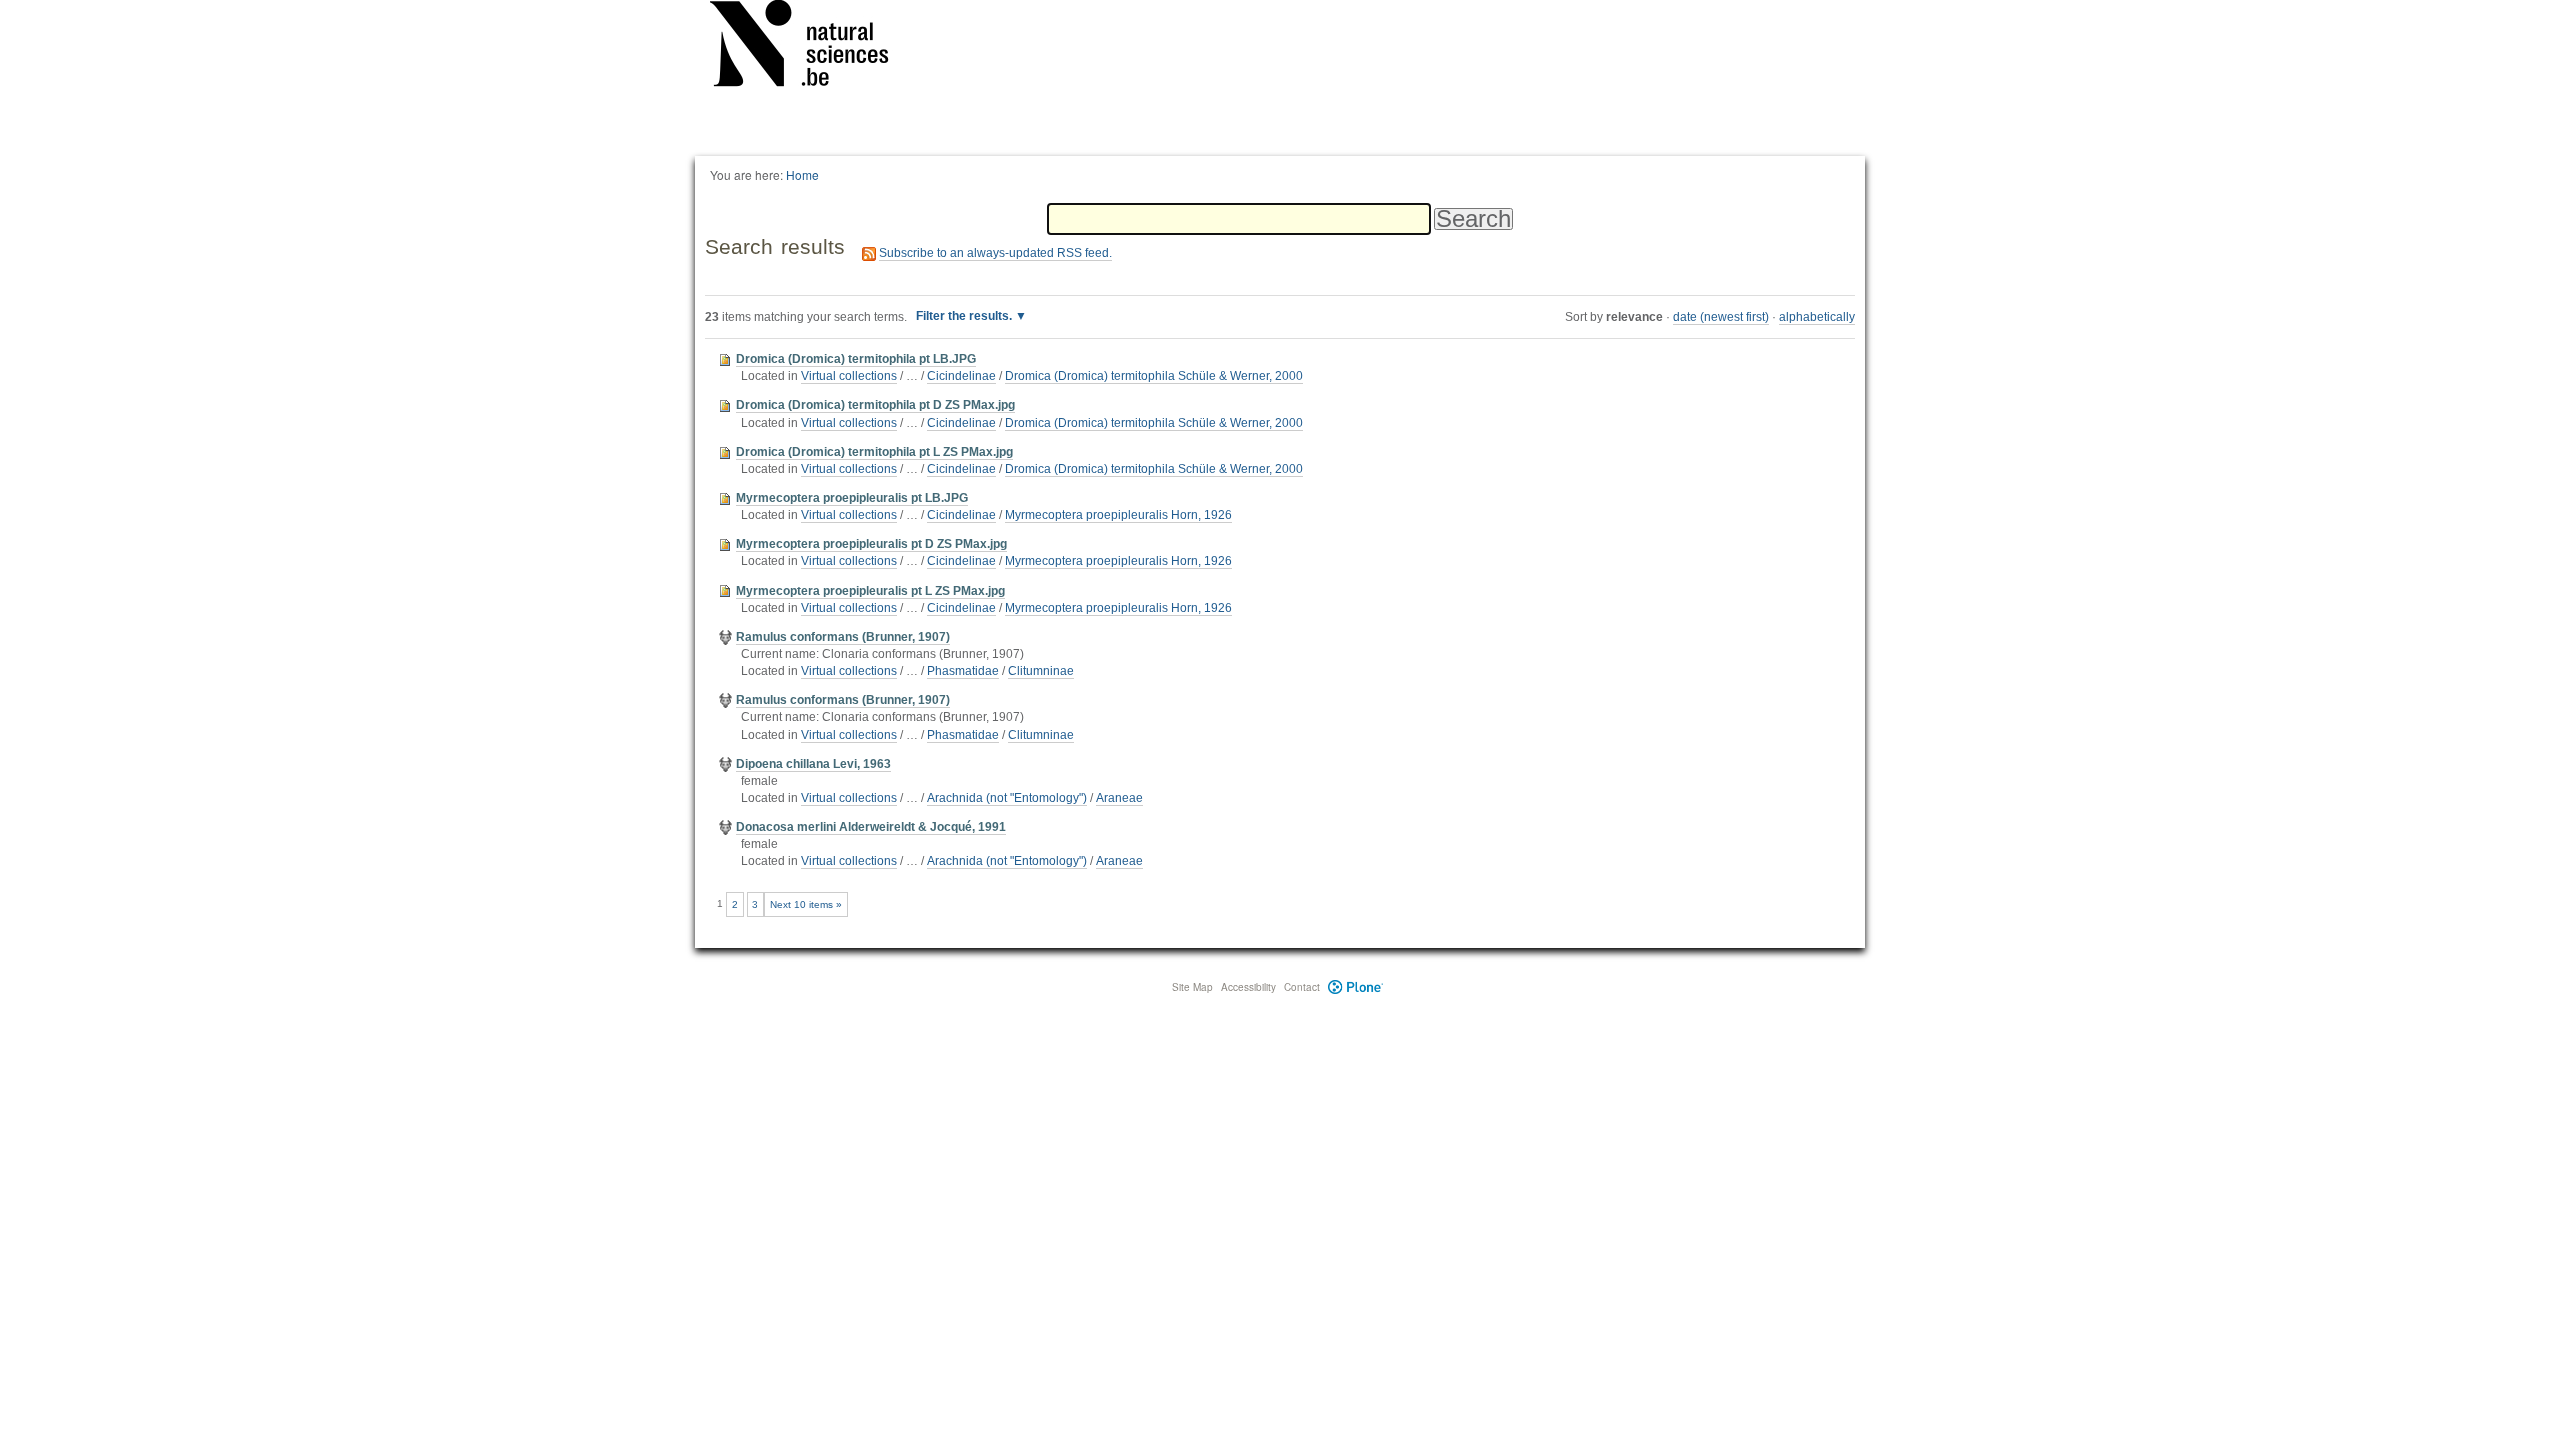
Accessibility (1248, 987)
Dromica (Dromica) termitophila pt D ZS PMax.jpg (875, 405)
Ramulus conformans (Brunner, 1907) (843, 637)
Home (802, 174)
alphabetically (1817, 317)
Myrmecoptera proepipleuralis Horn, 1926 (1118, 515)
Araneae (1119, 798)
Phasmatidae (963, 671)
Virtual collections (849, 376)
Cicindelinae (961, 376)
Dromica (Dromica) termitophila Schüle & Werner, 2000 (1154, 376)
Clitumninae (1041, 671)
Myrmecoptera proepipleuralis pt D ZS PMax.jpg (871, 544)
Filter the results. (965, 316)
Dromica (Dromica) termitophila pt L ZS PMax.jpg (874, 452)
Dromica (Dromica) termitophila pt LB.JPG (856, 359)
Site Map (1192, 987)
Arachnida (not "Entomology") (1007, 798)
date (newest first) (1721, 317)
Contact (1302, 987)
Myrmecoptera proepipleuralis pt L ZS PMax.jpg (870, 591)
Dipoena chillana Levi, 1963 (813, 764)
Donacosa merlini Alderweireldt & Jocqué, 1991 (871, 827)
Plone (1355, 987)
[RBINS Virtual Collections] (812, 47)
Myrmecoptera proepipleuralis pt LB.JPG (852, 498)
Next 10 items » (806, 904)
